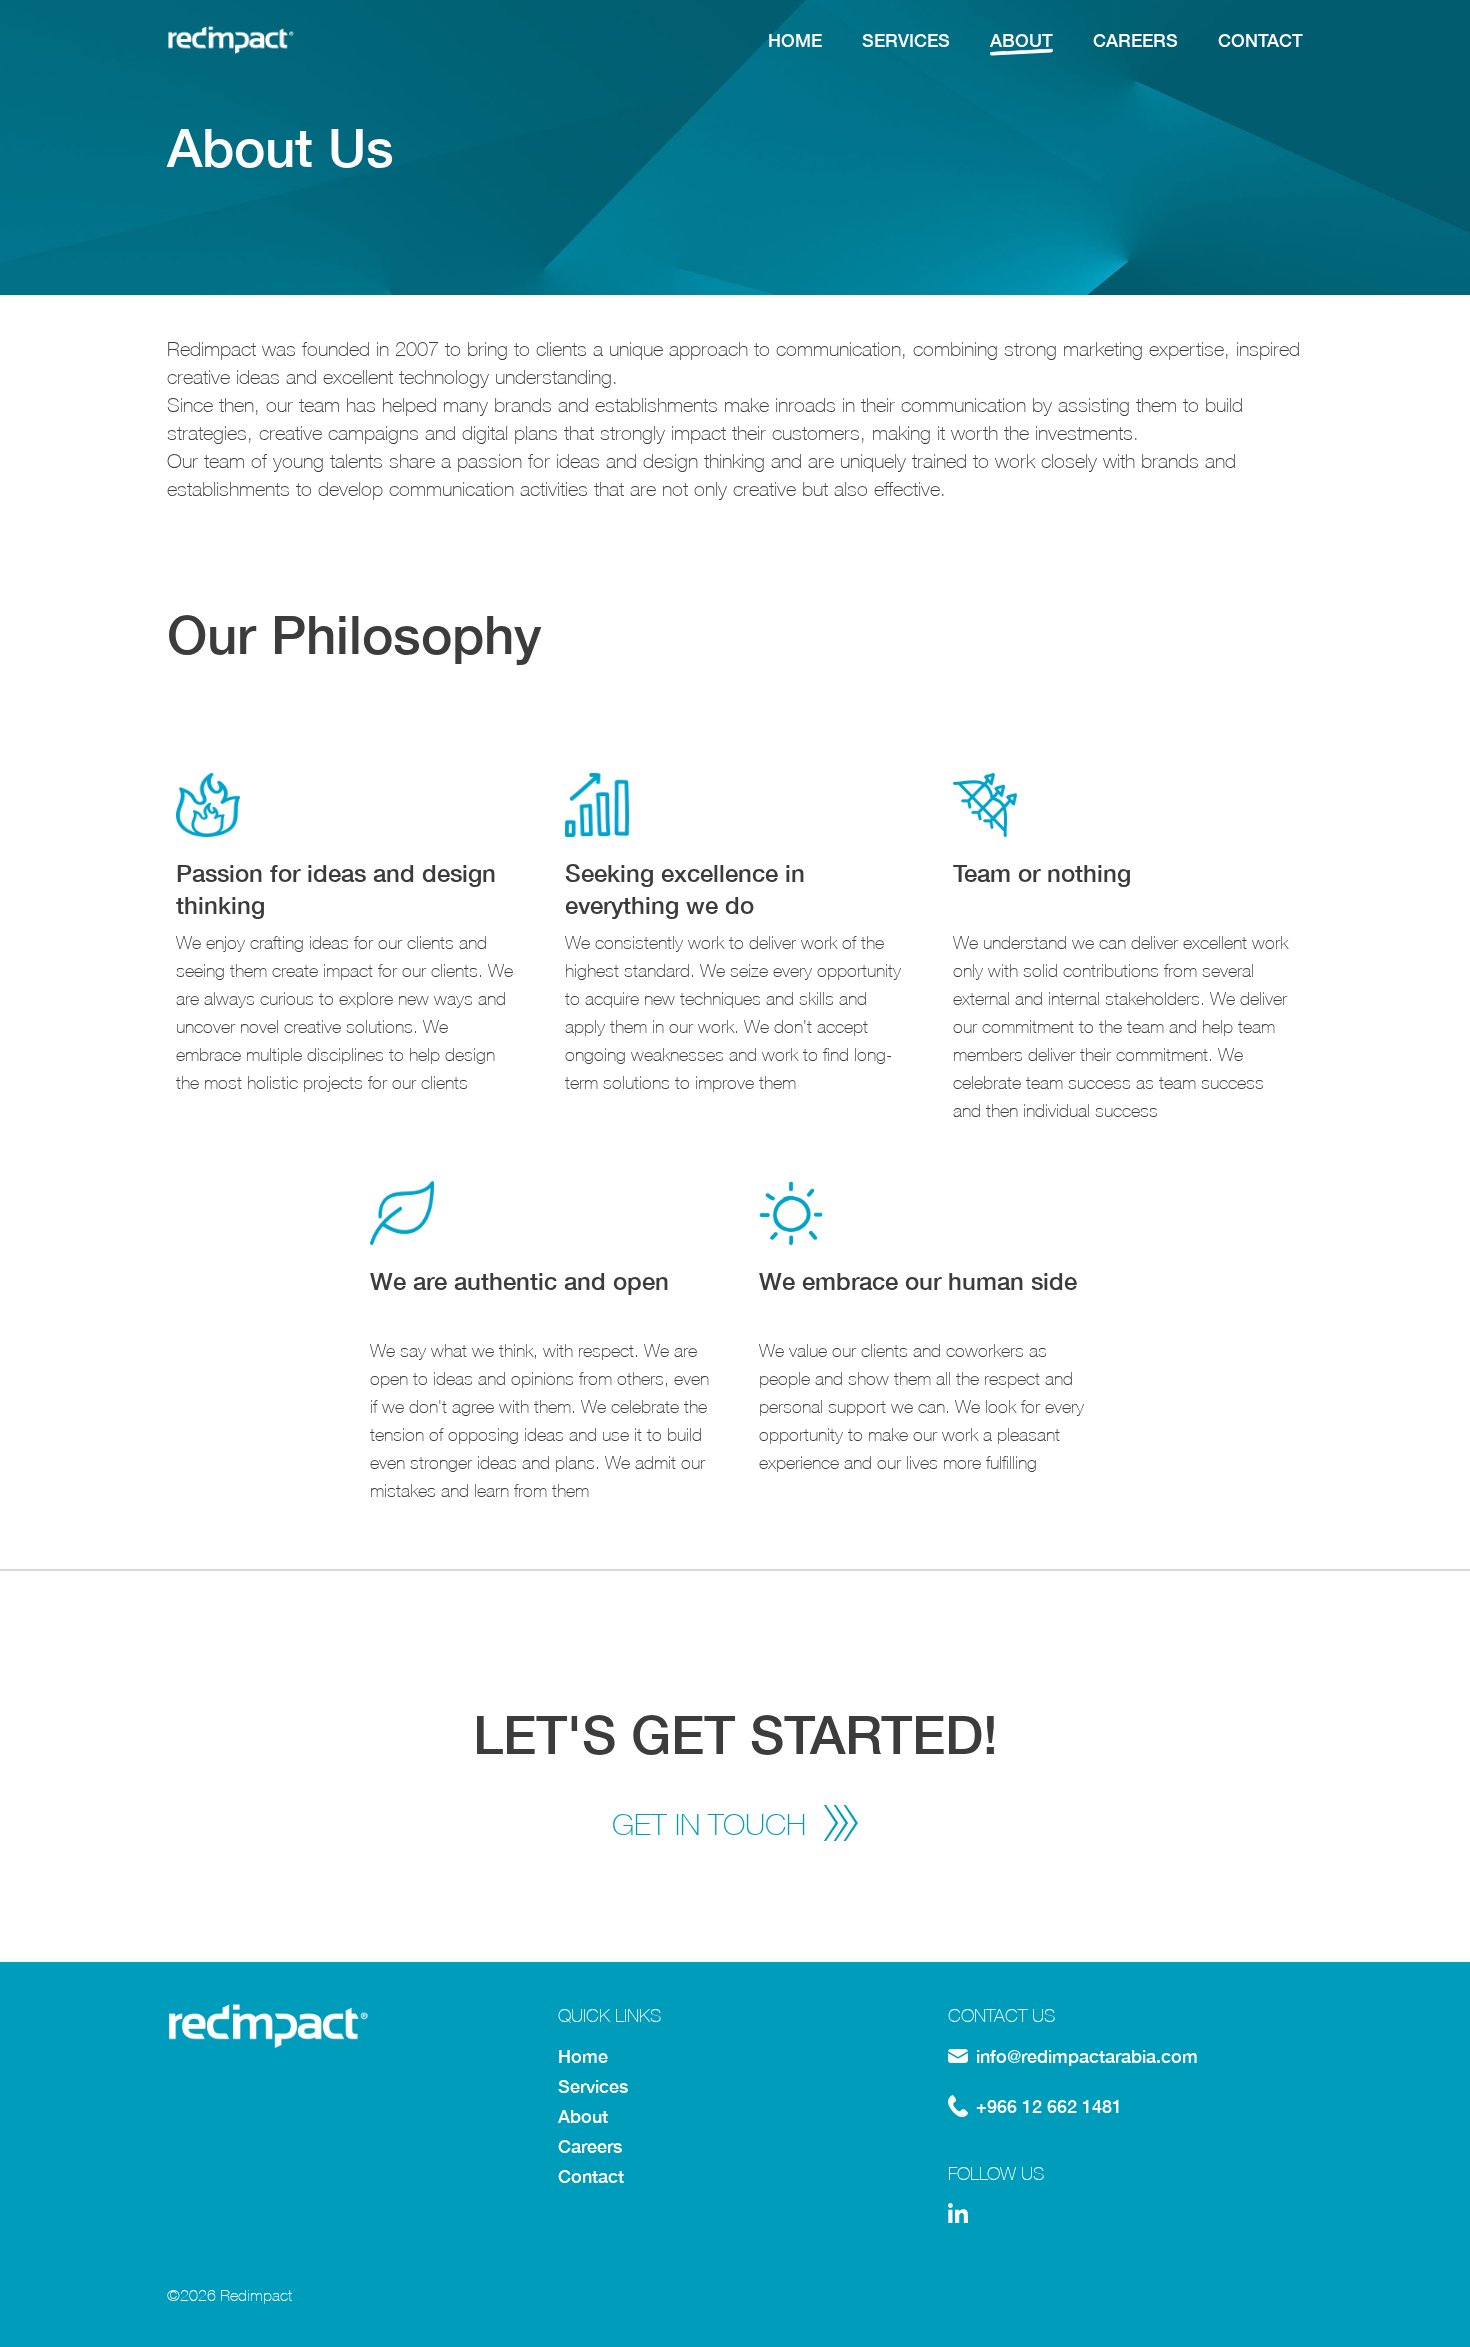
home (795, 40)
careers (1135, 40)
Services (593, 2086)
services (906, 40)
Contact (591, 2176)
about (1021, 40)
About (583, 2116)
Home (583, 2056)
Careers (590, 2146)
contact (1260, 40)
